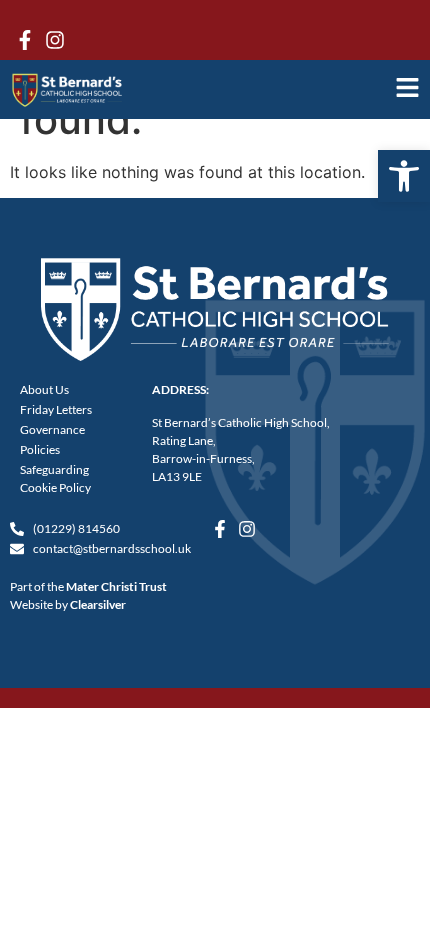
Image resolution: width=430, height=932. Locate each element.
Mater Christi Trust (116, 586)
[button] (404, 176)
